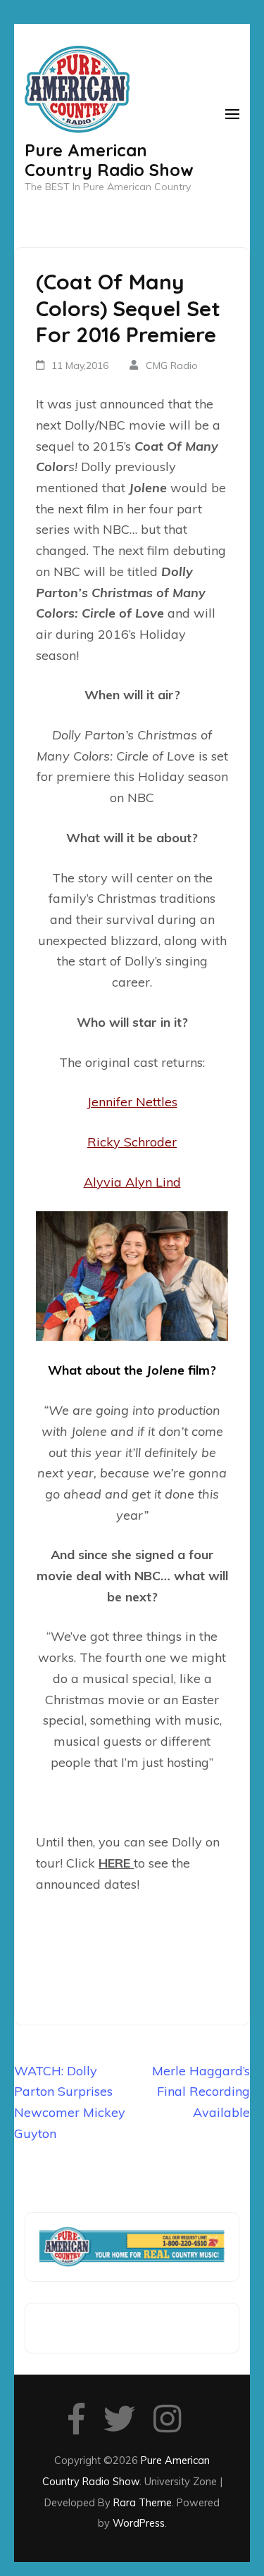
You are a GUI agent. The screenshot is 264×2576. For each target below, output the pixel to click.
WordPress (139, 2523)
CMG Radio (172, 365)
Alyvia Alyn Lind (132, 1182)
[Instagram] (167, 2426)
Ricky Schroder (132, 1142)
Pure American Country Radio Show (109, 160)
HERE (116, 1863)
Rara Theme (143, 2502)
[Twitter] (119, 2426)
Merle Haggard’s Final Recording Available (201, 2092)
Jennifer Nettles (132, 1102)
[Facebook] (76, 2426)
